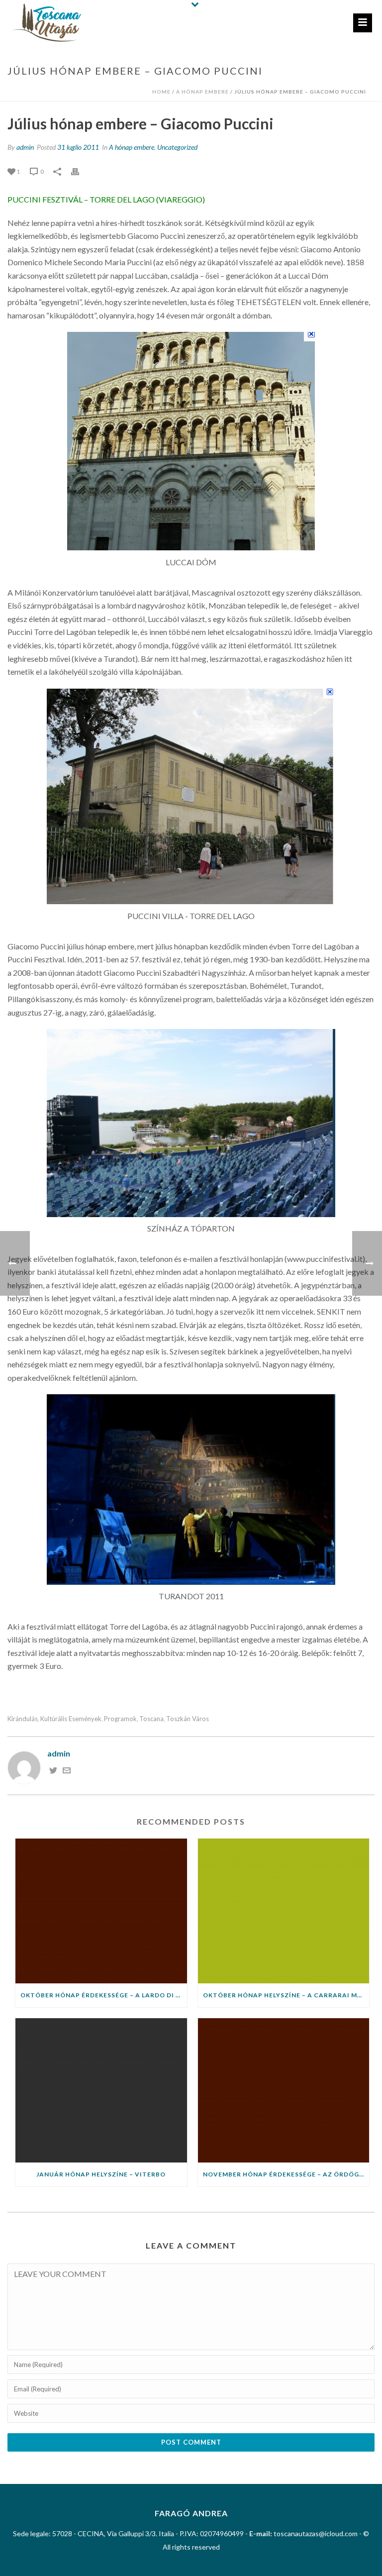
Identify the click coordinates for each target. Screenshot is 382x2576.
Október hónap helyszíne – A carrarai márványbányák (286, 1995)
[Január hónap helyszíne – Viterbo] (101, 2091)
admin (25, 147)
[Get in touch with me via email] (67, 1771)
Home (161, 92)
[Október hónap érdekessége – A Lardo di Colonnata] (101, 1911)
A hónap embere (202, 92)
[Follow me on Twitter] (53, 1771)
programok (120, 1719)
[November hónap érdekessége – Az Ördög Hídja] (284, 2091)
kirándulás (23, 1719)
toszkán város (188, 1719)
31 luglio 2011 (78, 147)
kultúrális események (71, 1719)
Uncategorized (177, 147)
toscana (151, 1719)
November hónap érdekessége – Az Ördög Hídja (286, 2174)
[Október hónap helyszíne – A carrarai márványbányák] (284, 1911)
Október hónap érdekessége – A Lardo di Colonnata (104, 1995)
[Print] (80, 171)
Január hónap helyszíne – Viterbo (101, 2174)
